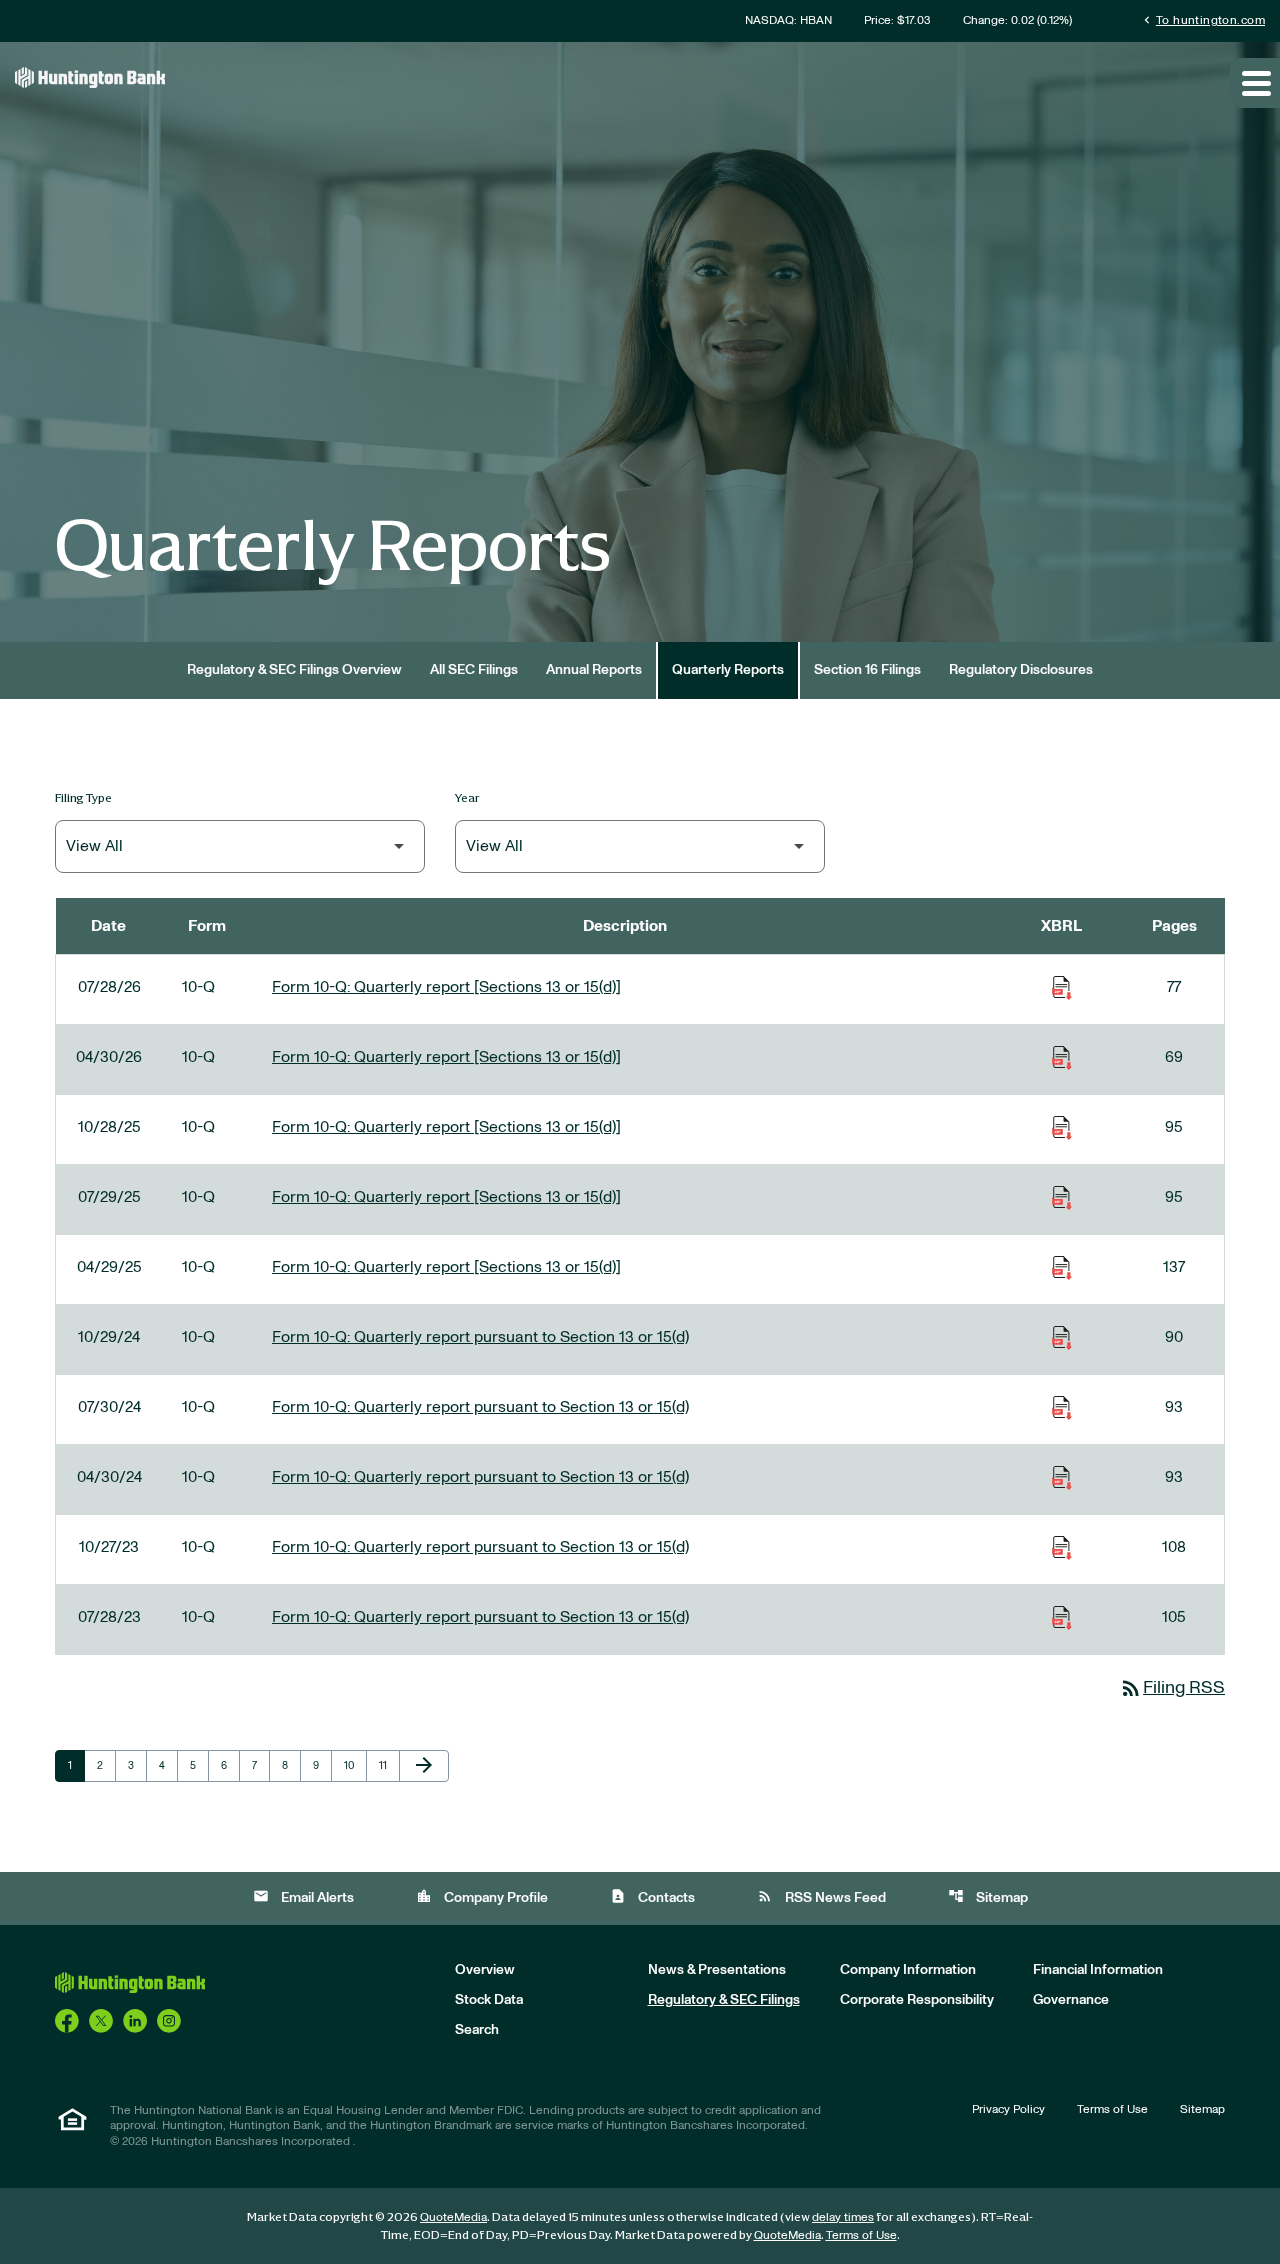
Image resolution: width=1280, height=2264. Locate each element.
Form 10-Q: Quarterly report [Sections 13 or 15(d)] (446, 987)
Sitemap (988, 1896)
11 (389, 1765)
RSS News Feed (821, 1896)
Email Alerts (303, 1896)
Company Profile (482, 1896)
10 (355, 1765)
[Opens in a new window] (67, 2020)
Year (467, 797)
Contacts (652, 1896)
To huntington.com (1202, 19)
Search (477, 2030)
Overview (485, 1970)
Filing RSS (1172, 1688)
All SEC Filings (474, 670)
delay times (843, 2217)
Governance (1071, 2000)
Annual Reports (594, 670)
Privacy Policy (1008, 2109)
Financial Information (1098, 1970)
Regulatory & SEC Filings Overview (294, 670)
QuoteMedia (453, 2217)
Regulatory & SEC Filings (724, 2000)
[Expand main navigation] (1255, 83)
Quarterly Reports (728, 670)
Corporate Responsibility (917, 2000)
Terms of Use (1112, 2109)
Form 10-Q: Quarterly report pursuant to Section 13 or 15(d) (480, 1337)
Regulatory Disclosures (1021, 670)
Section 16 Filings (867, 670)
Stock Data (489, 2000)
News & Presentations (717, 1970)
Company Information (908, 1970)
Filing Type (83, 797)
